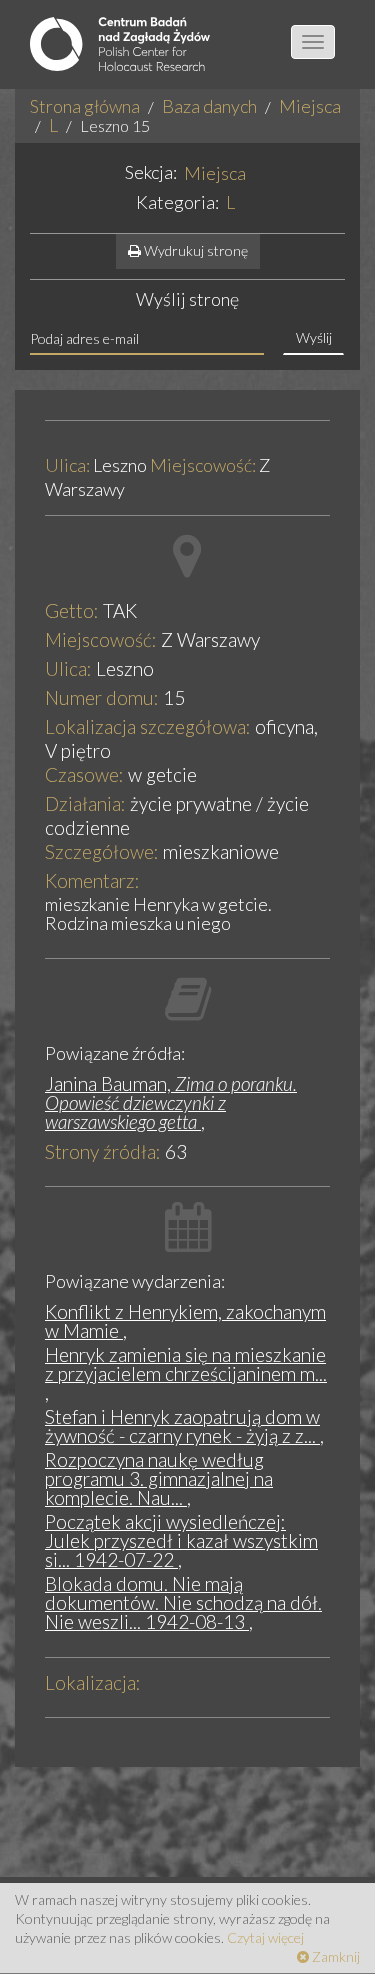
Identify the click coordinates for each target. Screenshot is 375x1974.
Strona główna (85, 106)
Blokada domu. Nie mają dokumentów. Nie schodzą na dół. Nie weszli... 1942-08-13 (183, 1602)
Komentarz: (92, 880)
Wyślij (314, 337)
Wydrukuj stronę (194, 250)
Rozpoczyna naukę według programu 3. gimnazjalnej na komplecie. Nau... (159, 1478)
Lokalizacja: (93, 1682)
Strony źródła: (103, 1151)
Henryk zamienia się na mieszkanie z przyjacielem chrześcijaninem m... (186, 1364)
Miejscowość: (203, 466)
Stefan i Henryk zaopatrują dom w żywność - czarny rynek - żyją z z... (182, 1426)
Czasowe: (84, 774)
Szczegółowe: (102, 851)
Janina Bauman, (171, 1102)
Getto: (72, 610)
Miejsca (310, 106)
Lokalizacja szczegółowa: (148, 726)
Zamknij (334, 1956)
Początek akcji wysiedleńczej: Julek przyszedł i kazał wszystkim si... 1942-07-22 (181, 1540)
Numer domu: (102, 697)
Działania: (85, 803)
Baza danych (209, 106)
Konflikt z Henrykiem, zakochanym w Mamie (185, 1321)
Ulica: (67, 466)
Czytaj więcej (265, 1937)
